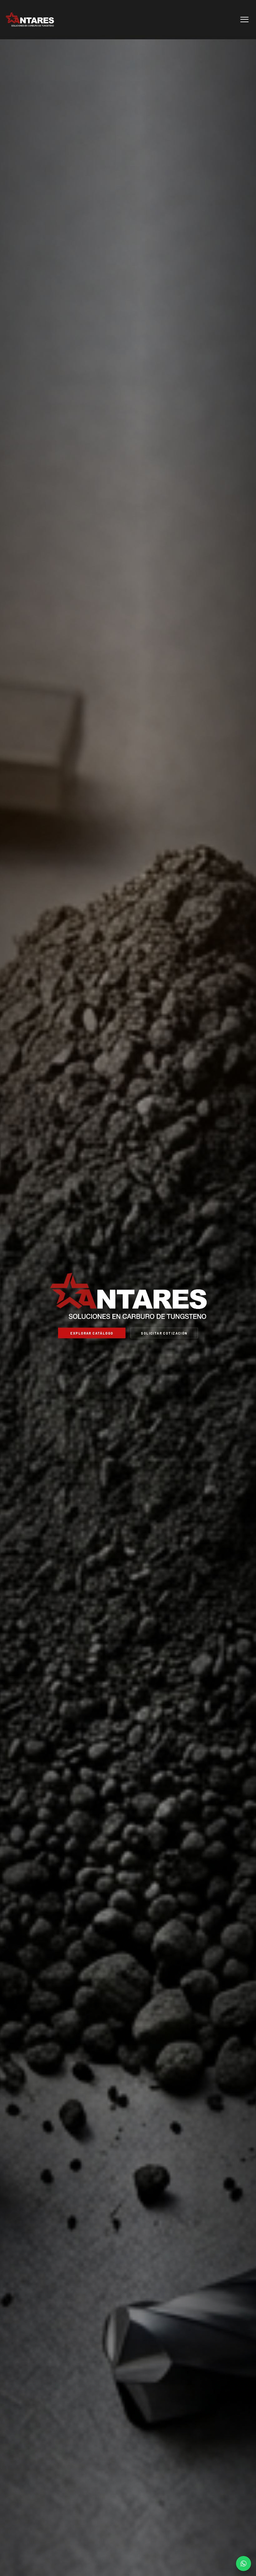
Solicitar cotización (164, 1333)
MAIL (244, 2564)
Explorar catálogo (92, 1333)
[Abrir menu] (244, 19)
